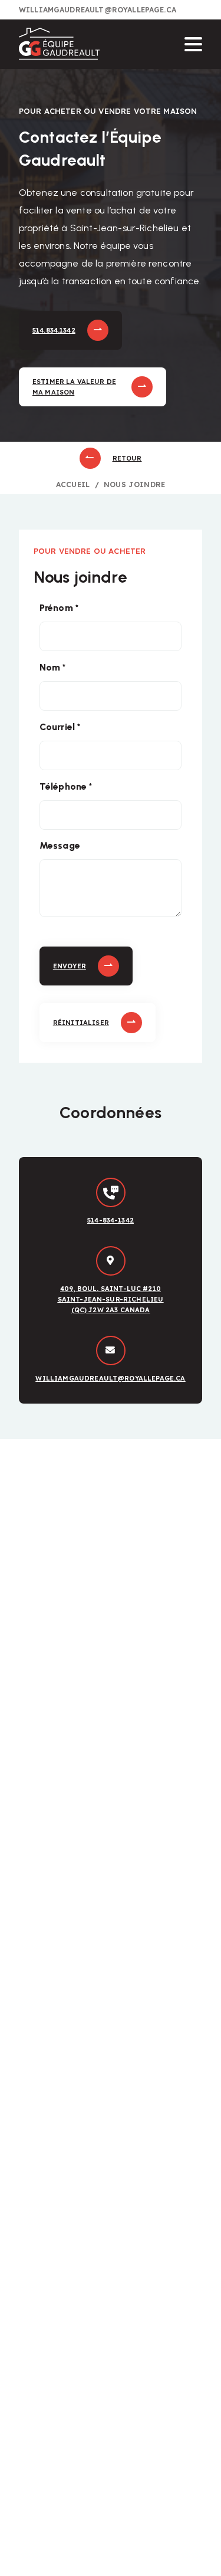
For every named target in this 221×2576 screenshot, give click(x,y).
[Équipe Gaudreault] (59, 45)
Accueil (73, 484)
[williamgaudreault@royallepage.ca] (111, 1351)
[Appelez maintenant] (111, 1192)
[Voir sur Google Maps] (111, 1261)
